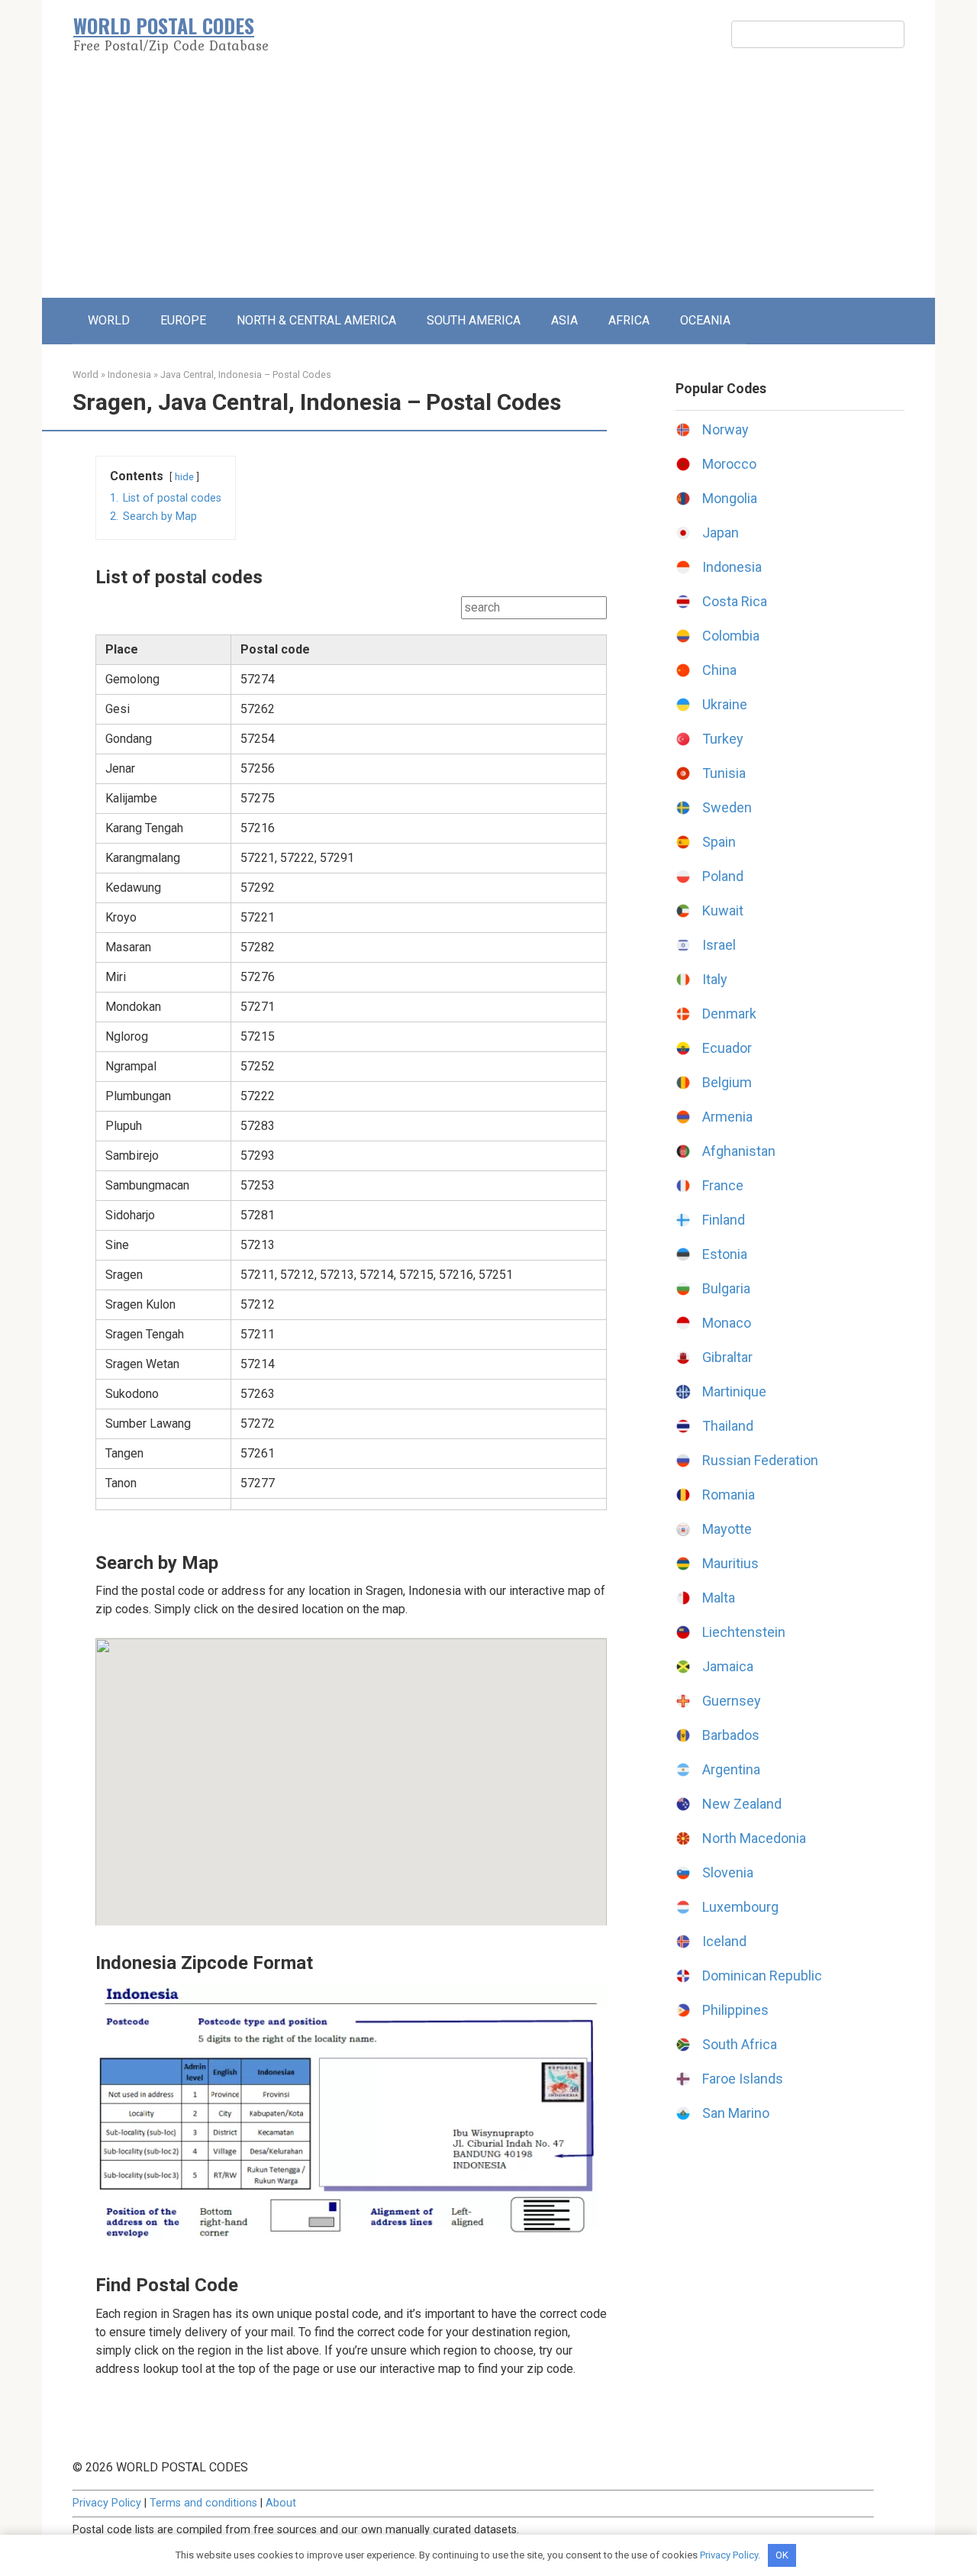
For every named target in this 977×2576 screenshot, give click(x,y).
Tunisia (724, 773)
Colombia (731, 636)
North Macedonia (754, 1838)
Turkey (723, 739)
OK (782, 2555)
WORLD (109, 320)
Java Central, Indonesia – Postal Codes (246, 374)
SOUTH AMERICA (474, 320)
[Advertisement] (488, 183)
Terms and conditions (203, 2503)
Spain (719, 842)
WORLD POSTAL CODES (164, 26)
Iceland (724, 1941)
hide (184, 477)
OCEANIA (705, 320)
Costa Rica (735, 601)
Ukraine (725, 704)
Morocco (729, 464)
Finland (724, 1220)
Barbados (731, 1735)
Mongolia (730, 498)
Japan (721, 533)
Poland (723, 876)
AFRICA (629, 320)
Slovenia (728, 1872)
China (719, 670)
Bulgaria (726, 1288)
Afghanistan (739, 1151)
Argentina (731, 1769)
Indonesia (129, 374)
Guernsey (732, 1701)
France (723, 1185)
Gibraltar (727, 1357)
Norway (725, 429)
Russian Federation (760, 1460)
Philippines (735, 2010)
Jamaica (728, 1666)
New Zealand (742, 1804)
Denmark (729, 1014)
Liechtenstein (744, 1632)
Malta (719, 1598)
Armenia (727, 1117)
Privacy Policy (107, 2503)
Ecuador (727, 1048)
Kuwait (723, 910)
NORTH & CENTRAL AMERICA (316, 320)
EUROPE (183, 320)
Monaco (727, 1323)
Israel (719, 945)
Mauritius (730, 1563)
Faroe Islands (743, 2079)
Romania (729, 1495)
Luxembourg (740, 1907)
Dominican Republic (762, 1976)
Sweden (727, 807)
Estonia (725, 1254)
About (281, 2503)
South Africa (740, 2044)
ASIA (564, 320)
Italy (715, 979)
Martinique (734, 1391)
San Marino (736, 2113)
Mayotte (727, 1529)
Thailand (728, 1426)
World (85, 374)
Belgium (727, 1082)
